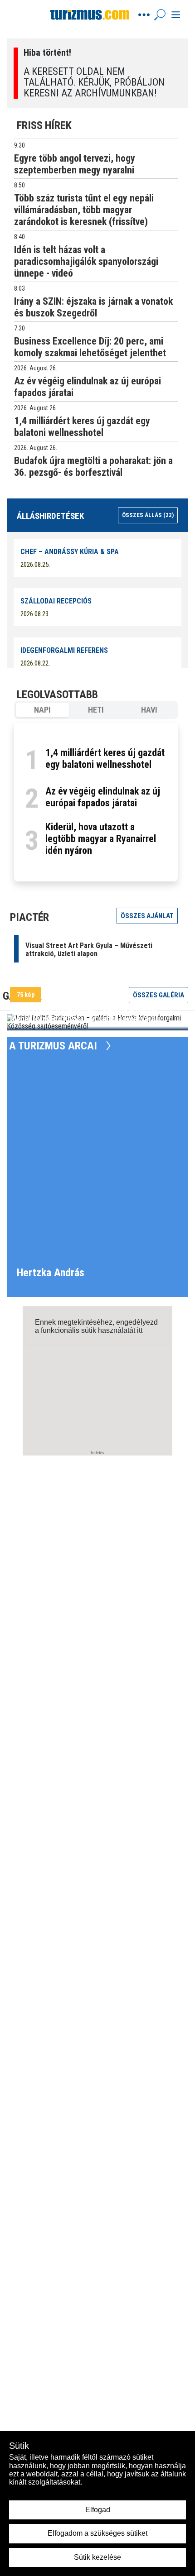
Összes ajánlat (147, 916)
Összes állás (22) (148, 515)
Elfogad (98, 2510)
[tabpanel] (96, 802)
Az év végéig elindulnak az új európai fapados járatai (103, 797)
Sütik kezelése (97, 2557)
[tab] (43, 710)
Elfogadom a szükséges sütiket (97, 2533)
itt (140, 1330)
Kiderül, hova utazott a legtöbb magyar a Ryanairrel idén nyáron (101, 839)
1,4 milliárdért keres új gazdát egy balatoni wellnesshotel (105, 759)
